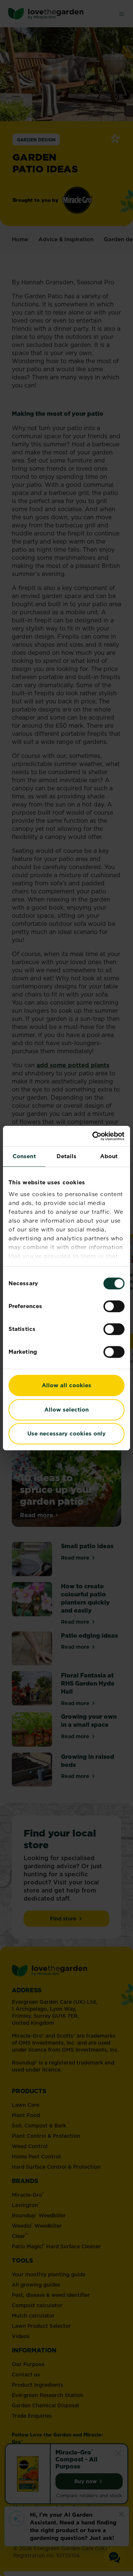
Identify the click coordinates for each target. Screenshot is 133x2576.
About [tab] (109, 1156)
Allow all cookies (66, 1385)
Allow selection (66, 1410)
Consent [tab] (24, 1156)
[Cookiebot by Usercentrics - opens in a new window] (94, 1136)
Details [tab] (67, 1156)
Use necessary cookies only (66, 1433)
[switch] (114, 1306)
